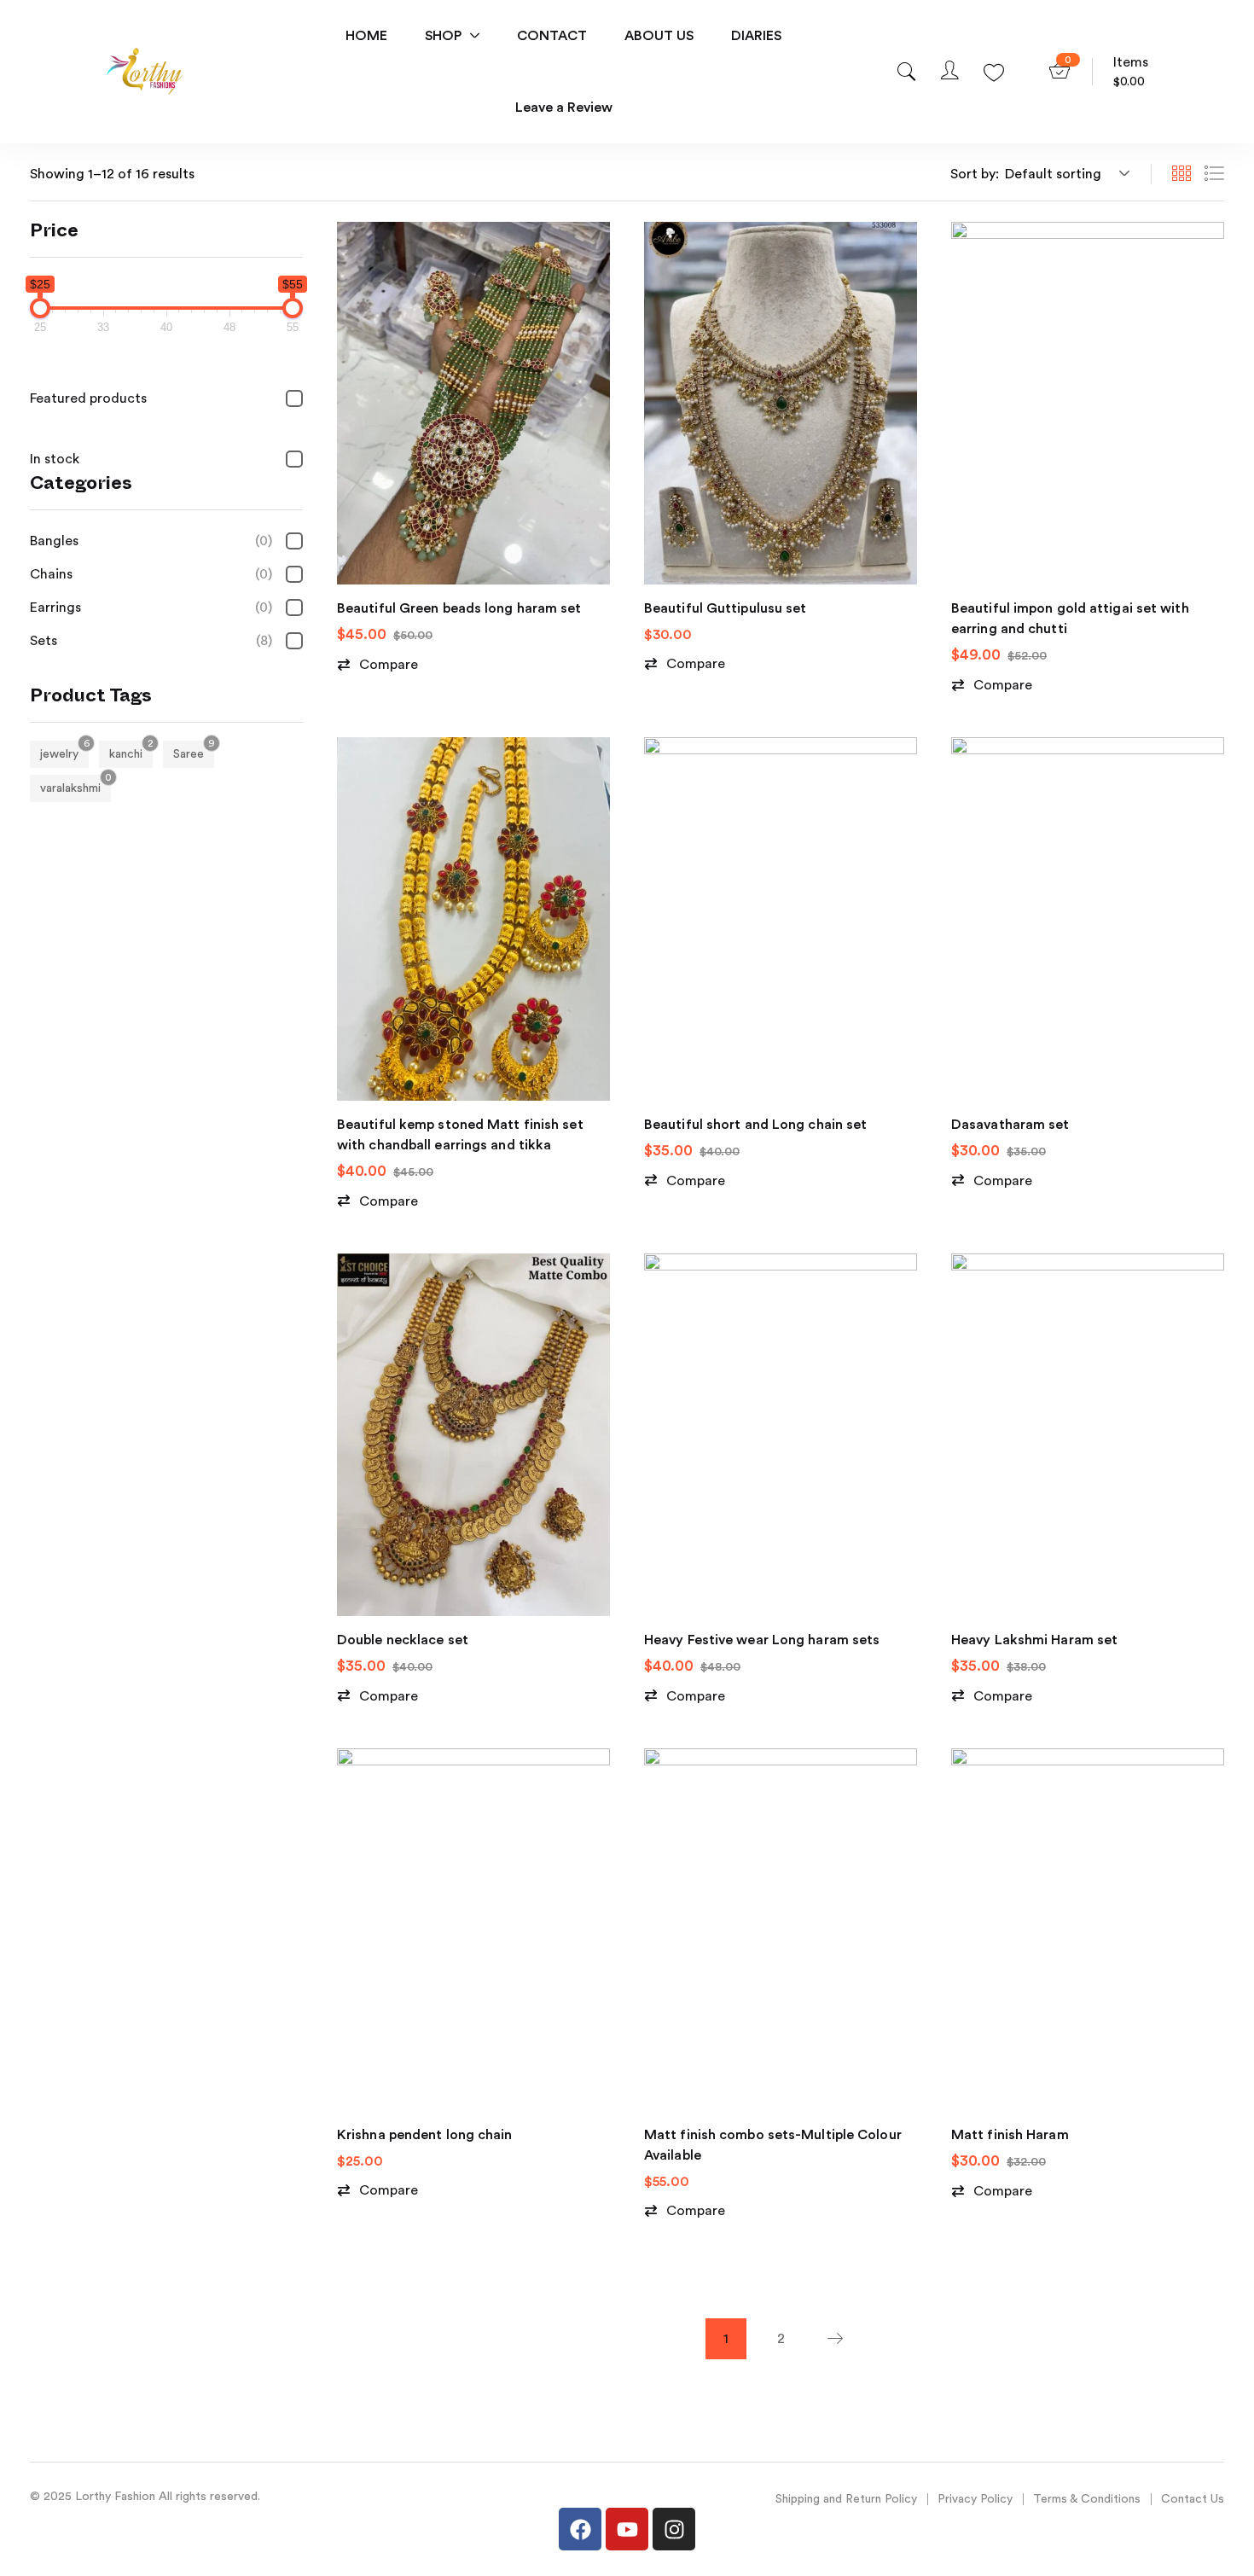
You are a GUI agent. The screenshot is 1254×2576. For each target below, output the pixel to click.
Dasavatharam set (1010, 1125)
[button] (1065, 174)
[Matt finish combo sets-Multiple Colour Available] (781, 1930)
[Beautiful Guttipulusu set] (781, 403)
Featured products (88, 398)
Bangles (151, 541)
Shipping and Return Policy (846, 2499)
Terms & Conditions (1087, 2499)
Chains (151, 574)
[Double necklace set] (473, 1435)
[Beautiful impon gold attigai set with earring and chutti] (1088, 403)
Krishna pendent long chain (425, 2135)
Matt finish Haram (1010, 2135)
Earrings (151, 608)
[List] (1214, 174)
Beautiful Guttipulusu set (726, 608)
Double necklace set (403, 1640)
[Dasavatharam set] (1088, 919)
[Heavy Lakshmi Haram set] (1088, 1435)
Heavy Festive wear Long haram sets (762, 1640)
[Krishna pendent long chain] (473, 1930)
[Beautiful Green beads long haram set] (473, 403)
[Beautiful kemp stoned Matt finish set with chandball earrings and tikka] (473, 919)
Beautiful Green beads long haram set (459, 608)
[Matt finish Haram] (1088, 1930)
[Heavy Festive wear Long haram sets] (781, 1435)
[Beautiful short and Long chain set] (781, 919)
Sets (151, 641)
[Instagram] (674, 2529)
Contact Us (1193, 2499)
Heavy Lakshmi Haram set (1034, 1640)
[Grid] (1181, 174)
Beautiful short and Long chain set (755, 1125)
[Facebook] (580, 2529)
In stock (55, 459)
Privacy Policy (975, 2499)
